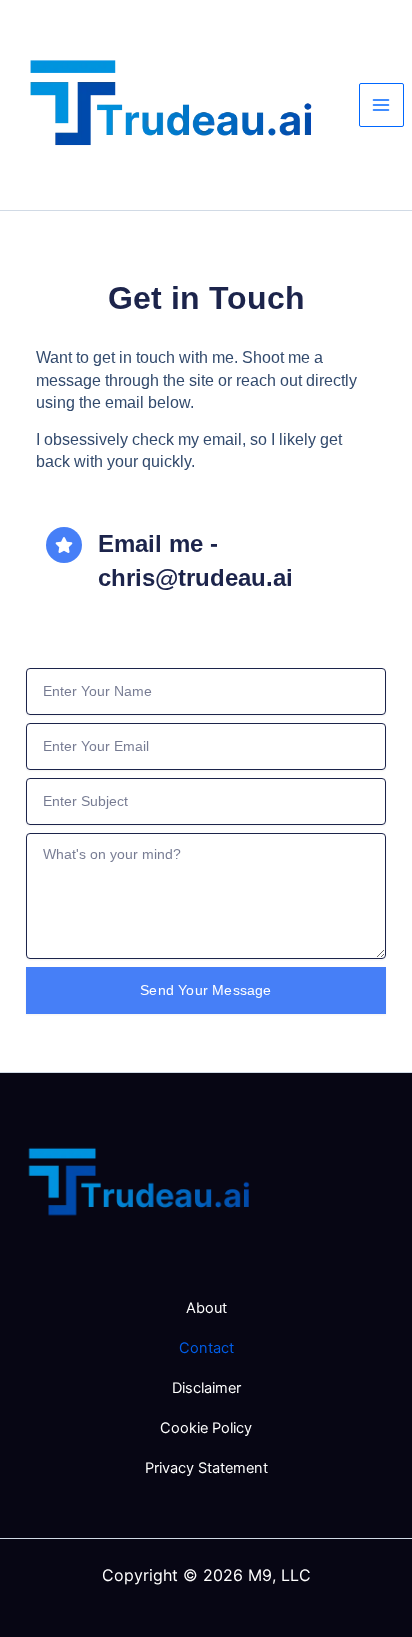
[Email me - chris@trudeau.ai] (64, 545)
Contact (206, 1348)
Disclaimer (206, 1388)
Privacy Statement (206, 1468)
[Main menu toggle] (381, 105)
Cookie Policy (206, 1428)
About (206, 1308)
